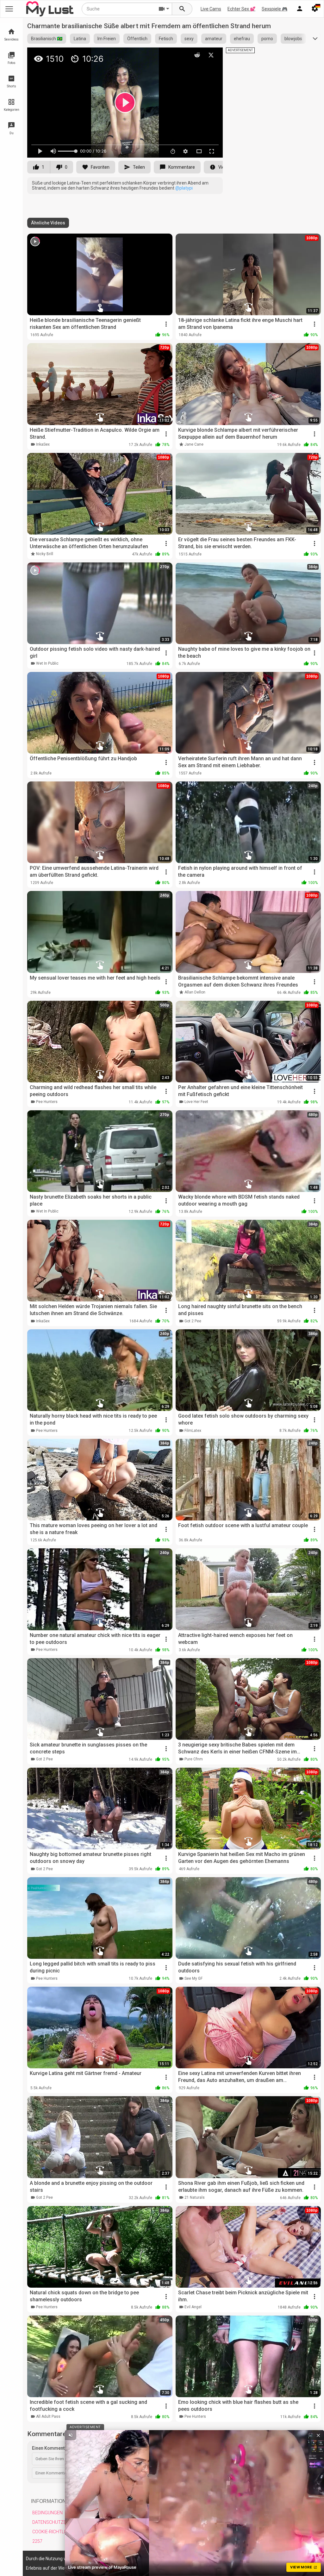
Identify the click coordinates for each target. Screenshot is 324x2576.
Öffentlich (137, 39)
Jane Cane (194, 444)
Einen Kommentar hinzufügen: (63, 2448)
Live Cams (211, 9)
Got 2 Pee (193, 1321)
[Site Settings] (315, 9)
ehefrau (242, 39)
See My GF (193, 1978)
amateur (214, 39)
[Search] (182, 9)
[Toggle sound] (71, 2435)
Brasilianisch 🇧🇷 (47, 39)
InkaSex (43, 444)
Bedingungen (47, 2513)
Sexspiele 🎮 (274, 9)
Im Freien (107, 39)
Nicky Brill (45, 554)
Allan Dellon (195, 992)
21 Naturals (195, 2197)
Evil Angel (193, 2307)
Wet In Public (47, 663)
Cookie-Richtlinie (52, 2532)
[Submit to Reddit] (197, 55)
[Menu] (300, 9)
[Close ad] (318, 2435)
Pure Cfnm (194, 1759)
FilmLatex (193, 1431)
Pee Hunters (47, 1102)
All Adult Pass (48, 2416)
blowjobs (293, 39)
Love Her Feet (196, 1102)
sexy (189, 39)
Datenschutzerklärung (61, 2522)
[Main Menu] (9, 9)
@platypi (184, 188)
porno (267, 39)
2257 (37, 2541)
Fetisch (166, 39)
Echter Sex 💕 (241, 9)
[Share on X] (211, 55)
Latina (80, 39)
